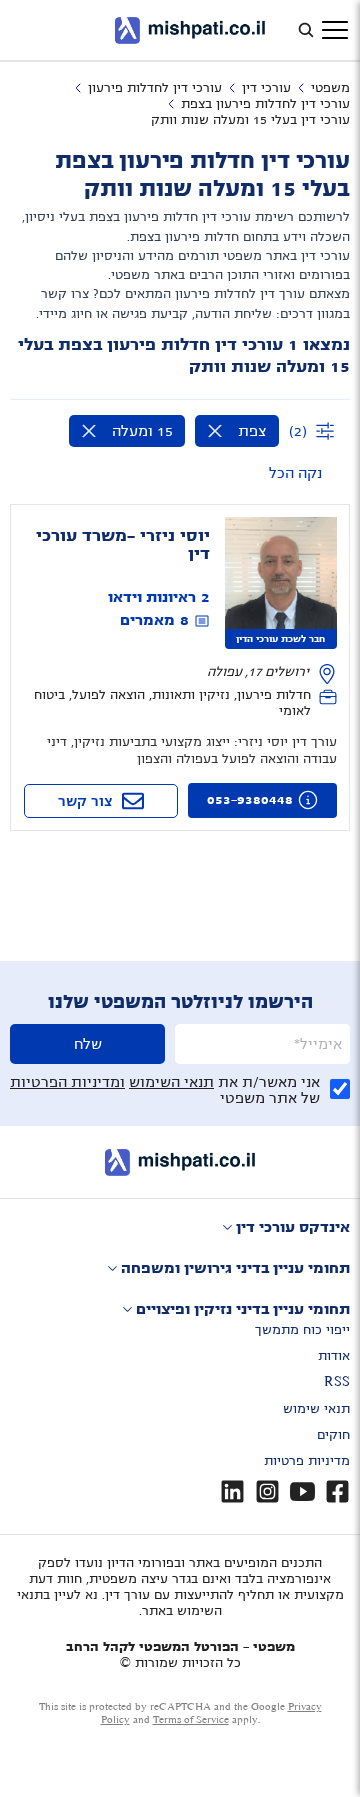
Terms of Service (191, 1719)
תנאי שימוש (316, 1409)
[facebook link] (337, 1491)
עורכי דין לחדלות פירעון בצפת (265, 104)
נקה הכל (295, 473)
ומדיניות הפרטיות (67, 1082)
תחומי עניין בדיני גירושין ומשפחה (235, 1268)
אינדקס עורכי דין (293, 1227)
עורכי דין (266, 88)
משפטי (330, 88)
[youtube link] (302, 1491)
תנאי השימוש (171, 1082)
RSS (337, 1382)
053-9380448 (250, 800)
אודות (334, 1356)
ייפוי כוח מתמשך (302, 1330)
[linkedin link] (232, 1491)
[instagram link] (267, 1491)
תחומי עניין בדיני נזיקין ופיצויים (243, 1309)
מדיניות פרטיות (307, 1461)
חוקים (333, 1435)
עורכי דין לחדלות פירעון (155, 88)
